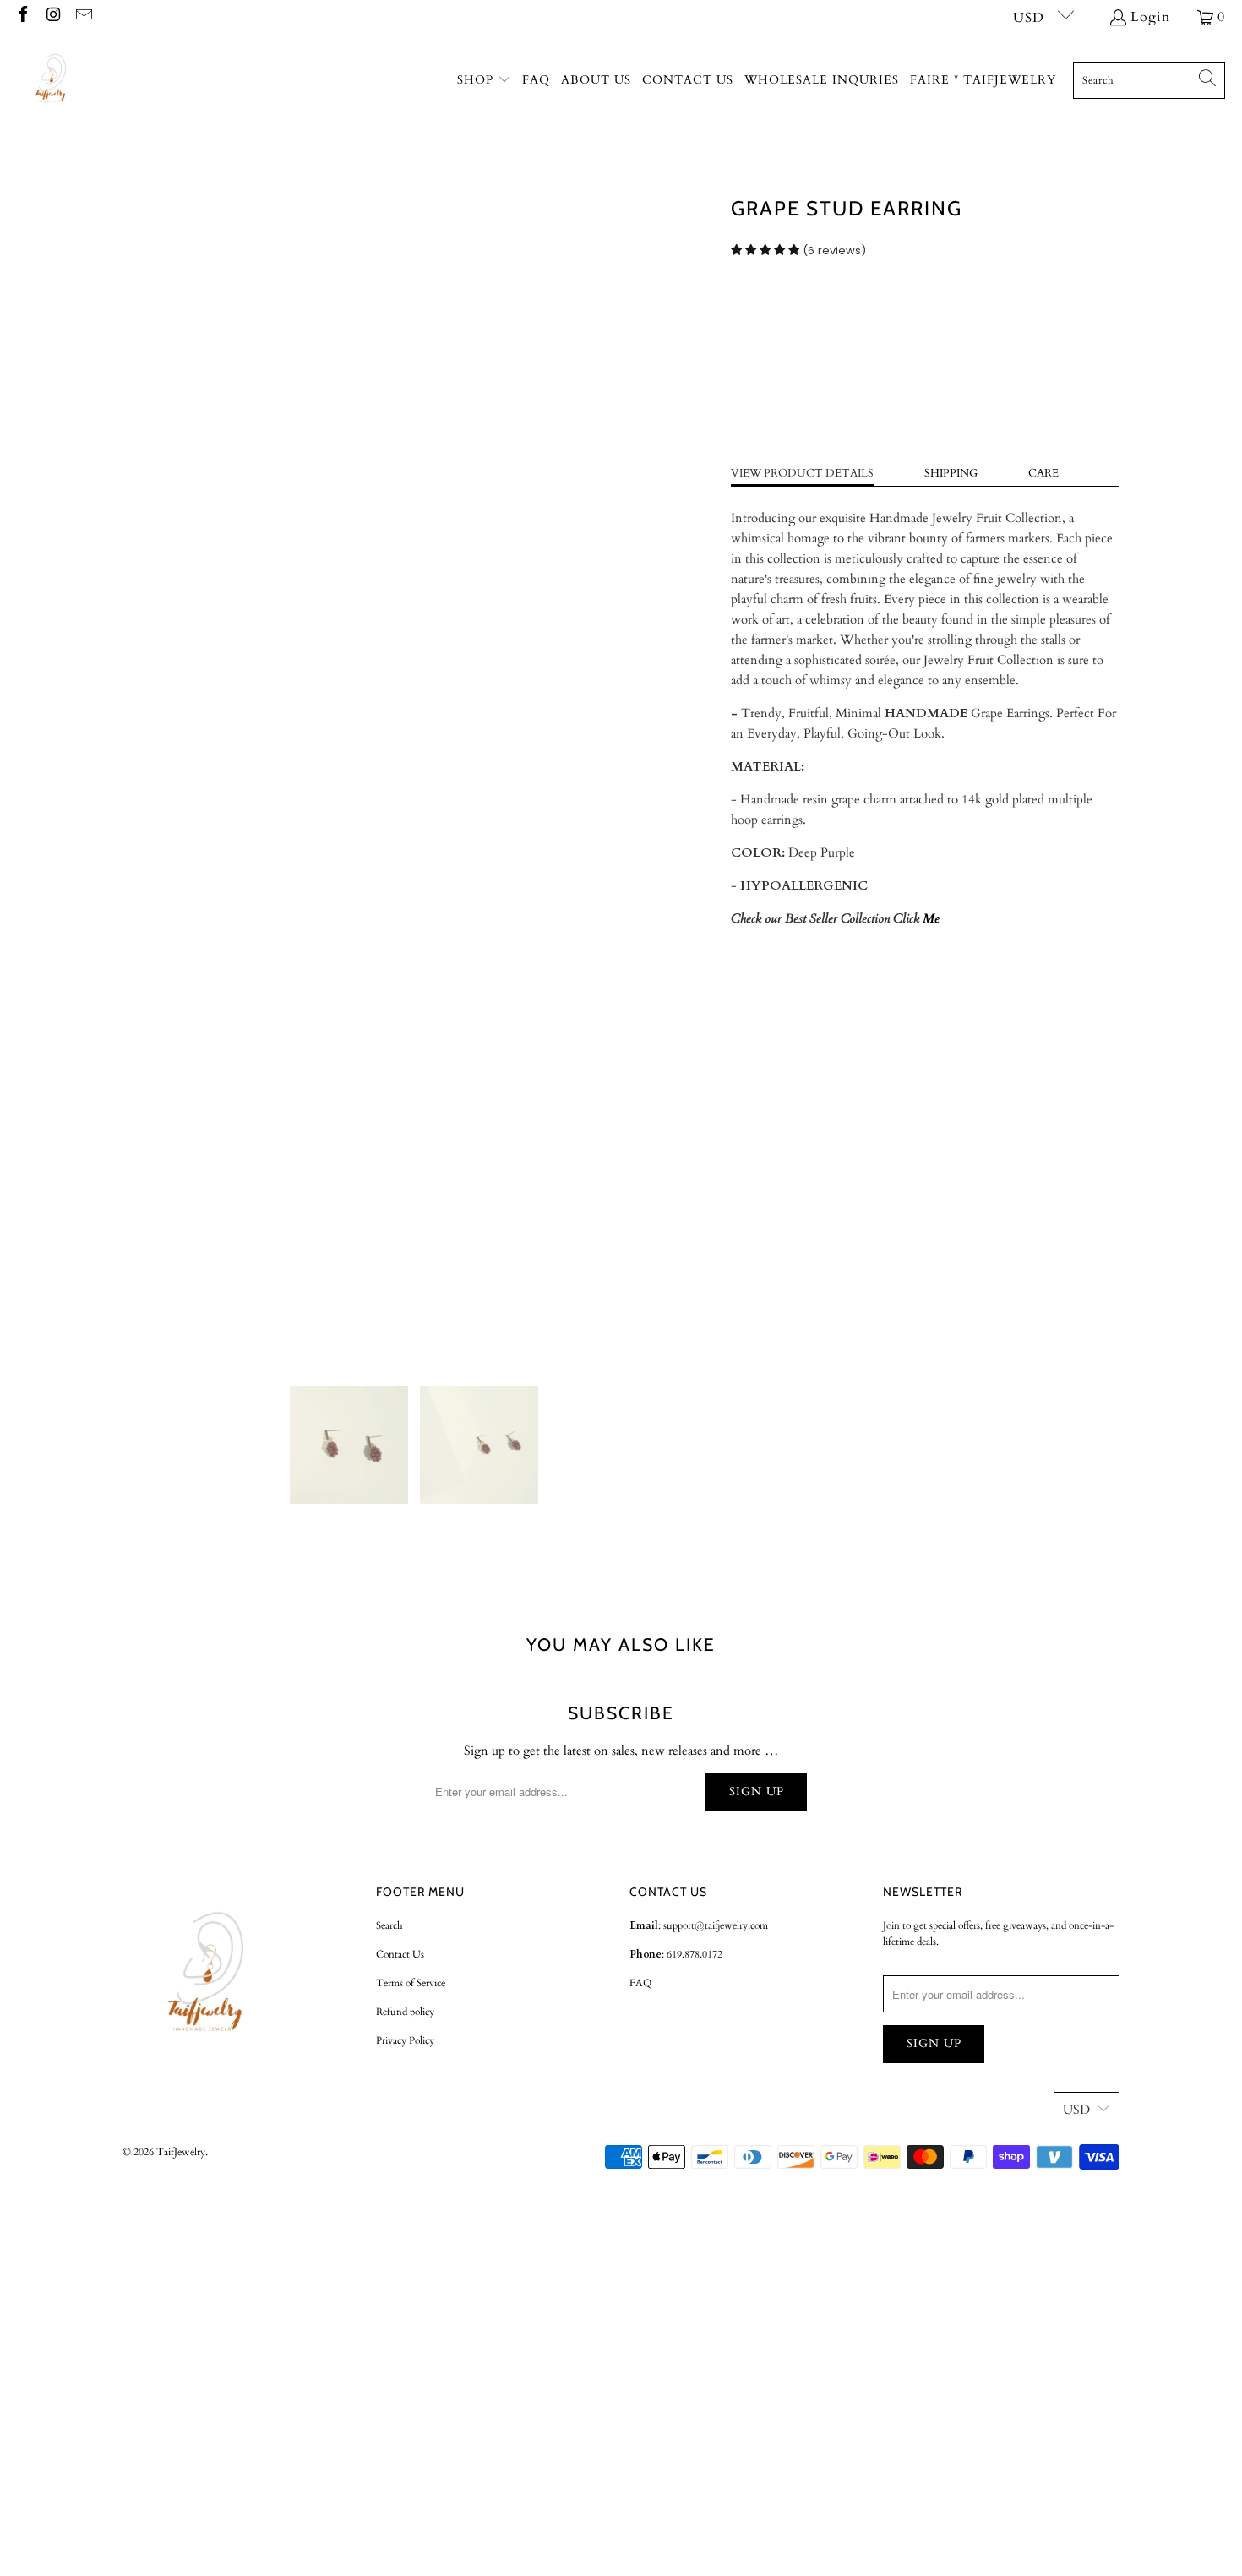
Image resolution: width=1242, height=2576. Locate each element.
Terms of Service (411, 1983)
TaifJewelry (181, 2152)
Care (1043, 473)
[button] (484, 81)
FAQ (640, 1983)
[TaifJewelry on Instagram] (52, 17)
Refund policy (405, 2012)
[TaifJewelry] (53, 80)
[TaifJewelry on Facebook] (22, 17)
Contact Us (400, 1954)
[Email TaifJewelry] (83, 17)
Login (1150, 17)
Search (389, 1925)
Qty (741, 307)
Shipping (951, 473)
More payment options (1025, 428)
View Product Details (802, 473)
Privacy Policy (405, 2040)
